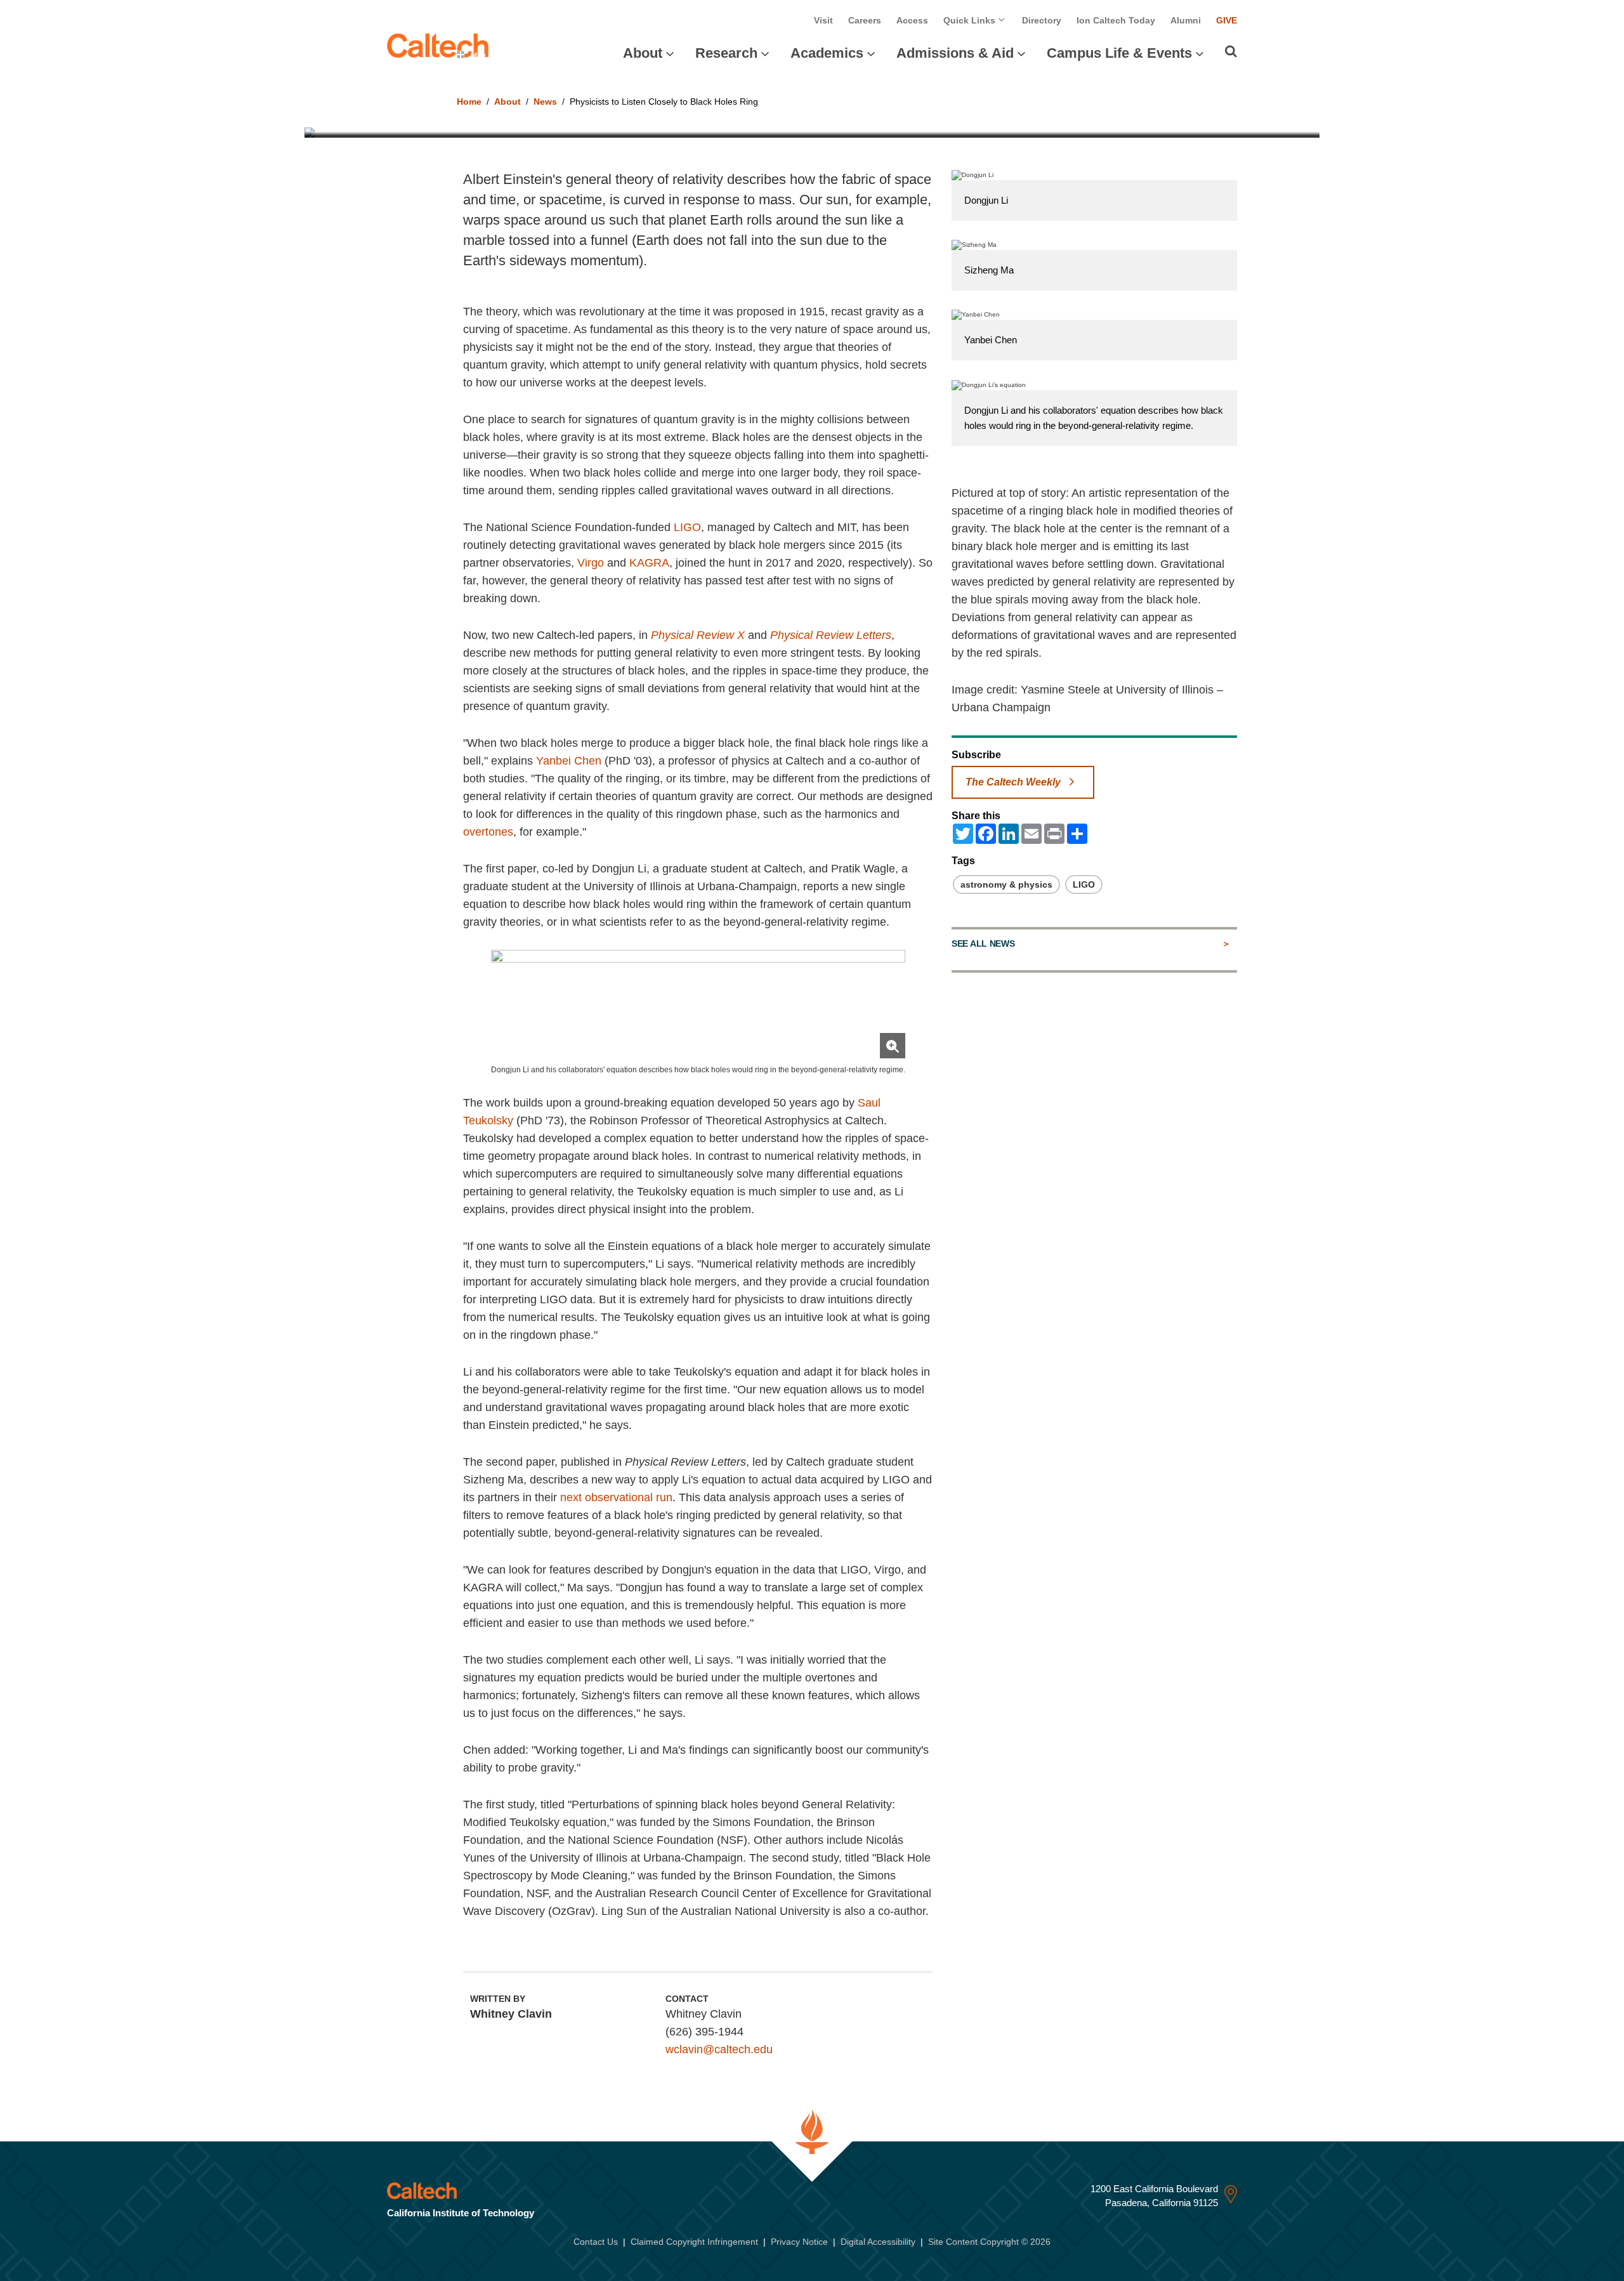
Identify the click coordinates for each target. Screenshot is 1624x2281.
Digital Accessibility (878, 2242)
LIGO (687, 527)
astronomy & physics (1006, 884)
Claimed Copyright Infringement (694, 2242)
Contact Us (596, 2242)
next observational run (616, 1497)
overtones (488, 832)
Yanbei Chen (569, 761)
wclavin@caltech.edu (719, 2049)
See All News (983, 943)
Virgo (591, 563)
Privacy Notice (799, 2242)
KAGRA (649, 563)
